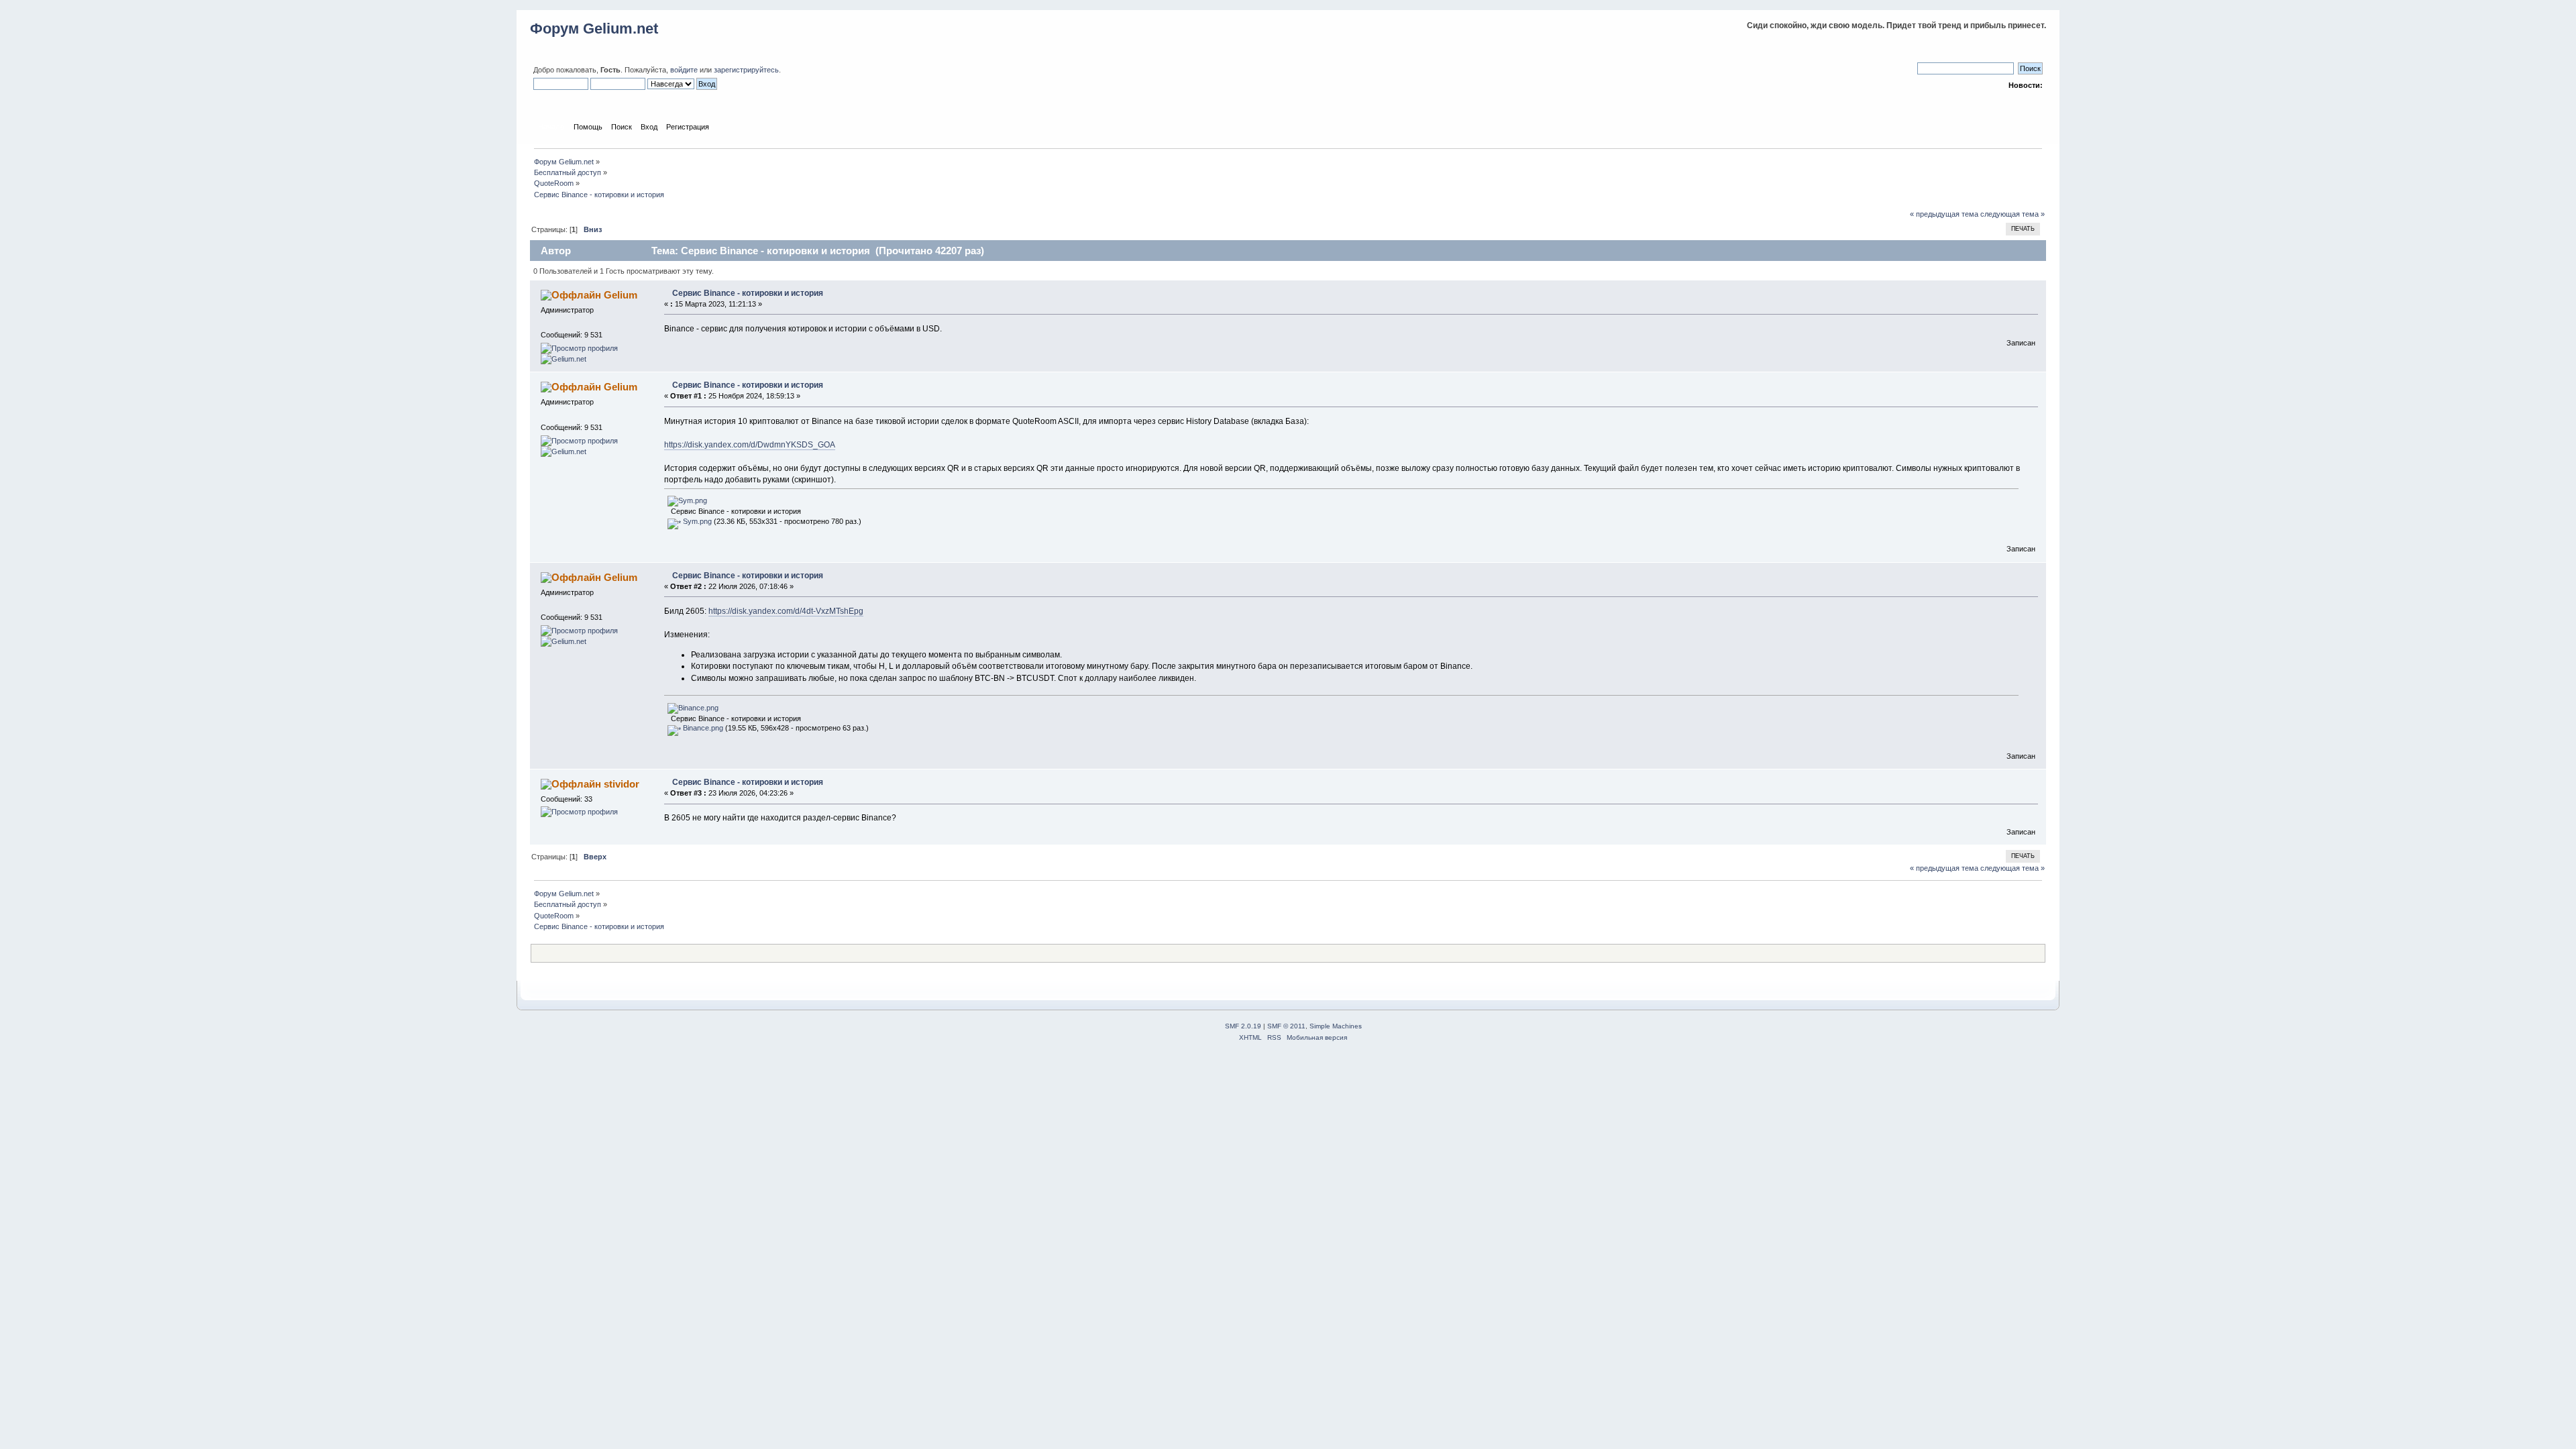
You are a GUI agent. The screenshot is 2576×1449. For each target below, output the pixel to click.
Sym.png (696, 521)
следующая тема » (2012, 214)
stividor (622, 784)
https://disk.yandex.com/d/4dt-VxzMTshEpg (786, 611)
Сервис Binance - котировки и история (748, 293)
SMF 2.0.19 (1243, 1026)
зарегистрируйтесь (746, 70)
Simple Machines (1336, 1026)
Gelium (621, 295)
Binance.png (702, 728)
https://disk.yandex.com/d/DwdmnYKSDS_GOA (750, 445)
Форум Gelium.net (594, 29)
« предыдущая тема (1944, 214)
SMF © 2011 (1286, 1026)
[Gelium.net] (563, 359)
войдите (684, 70)
